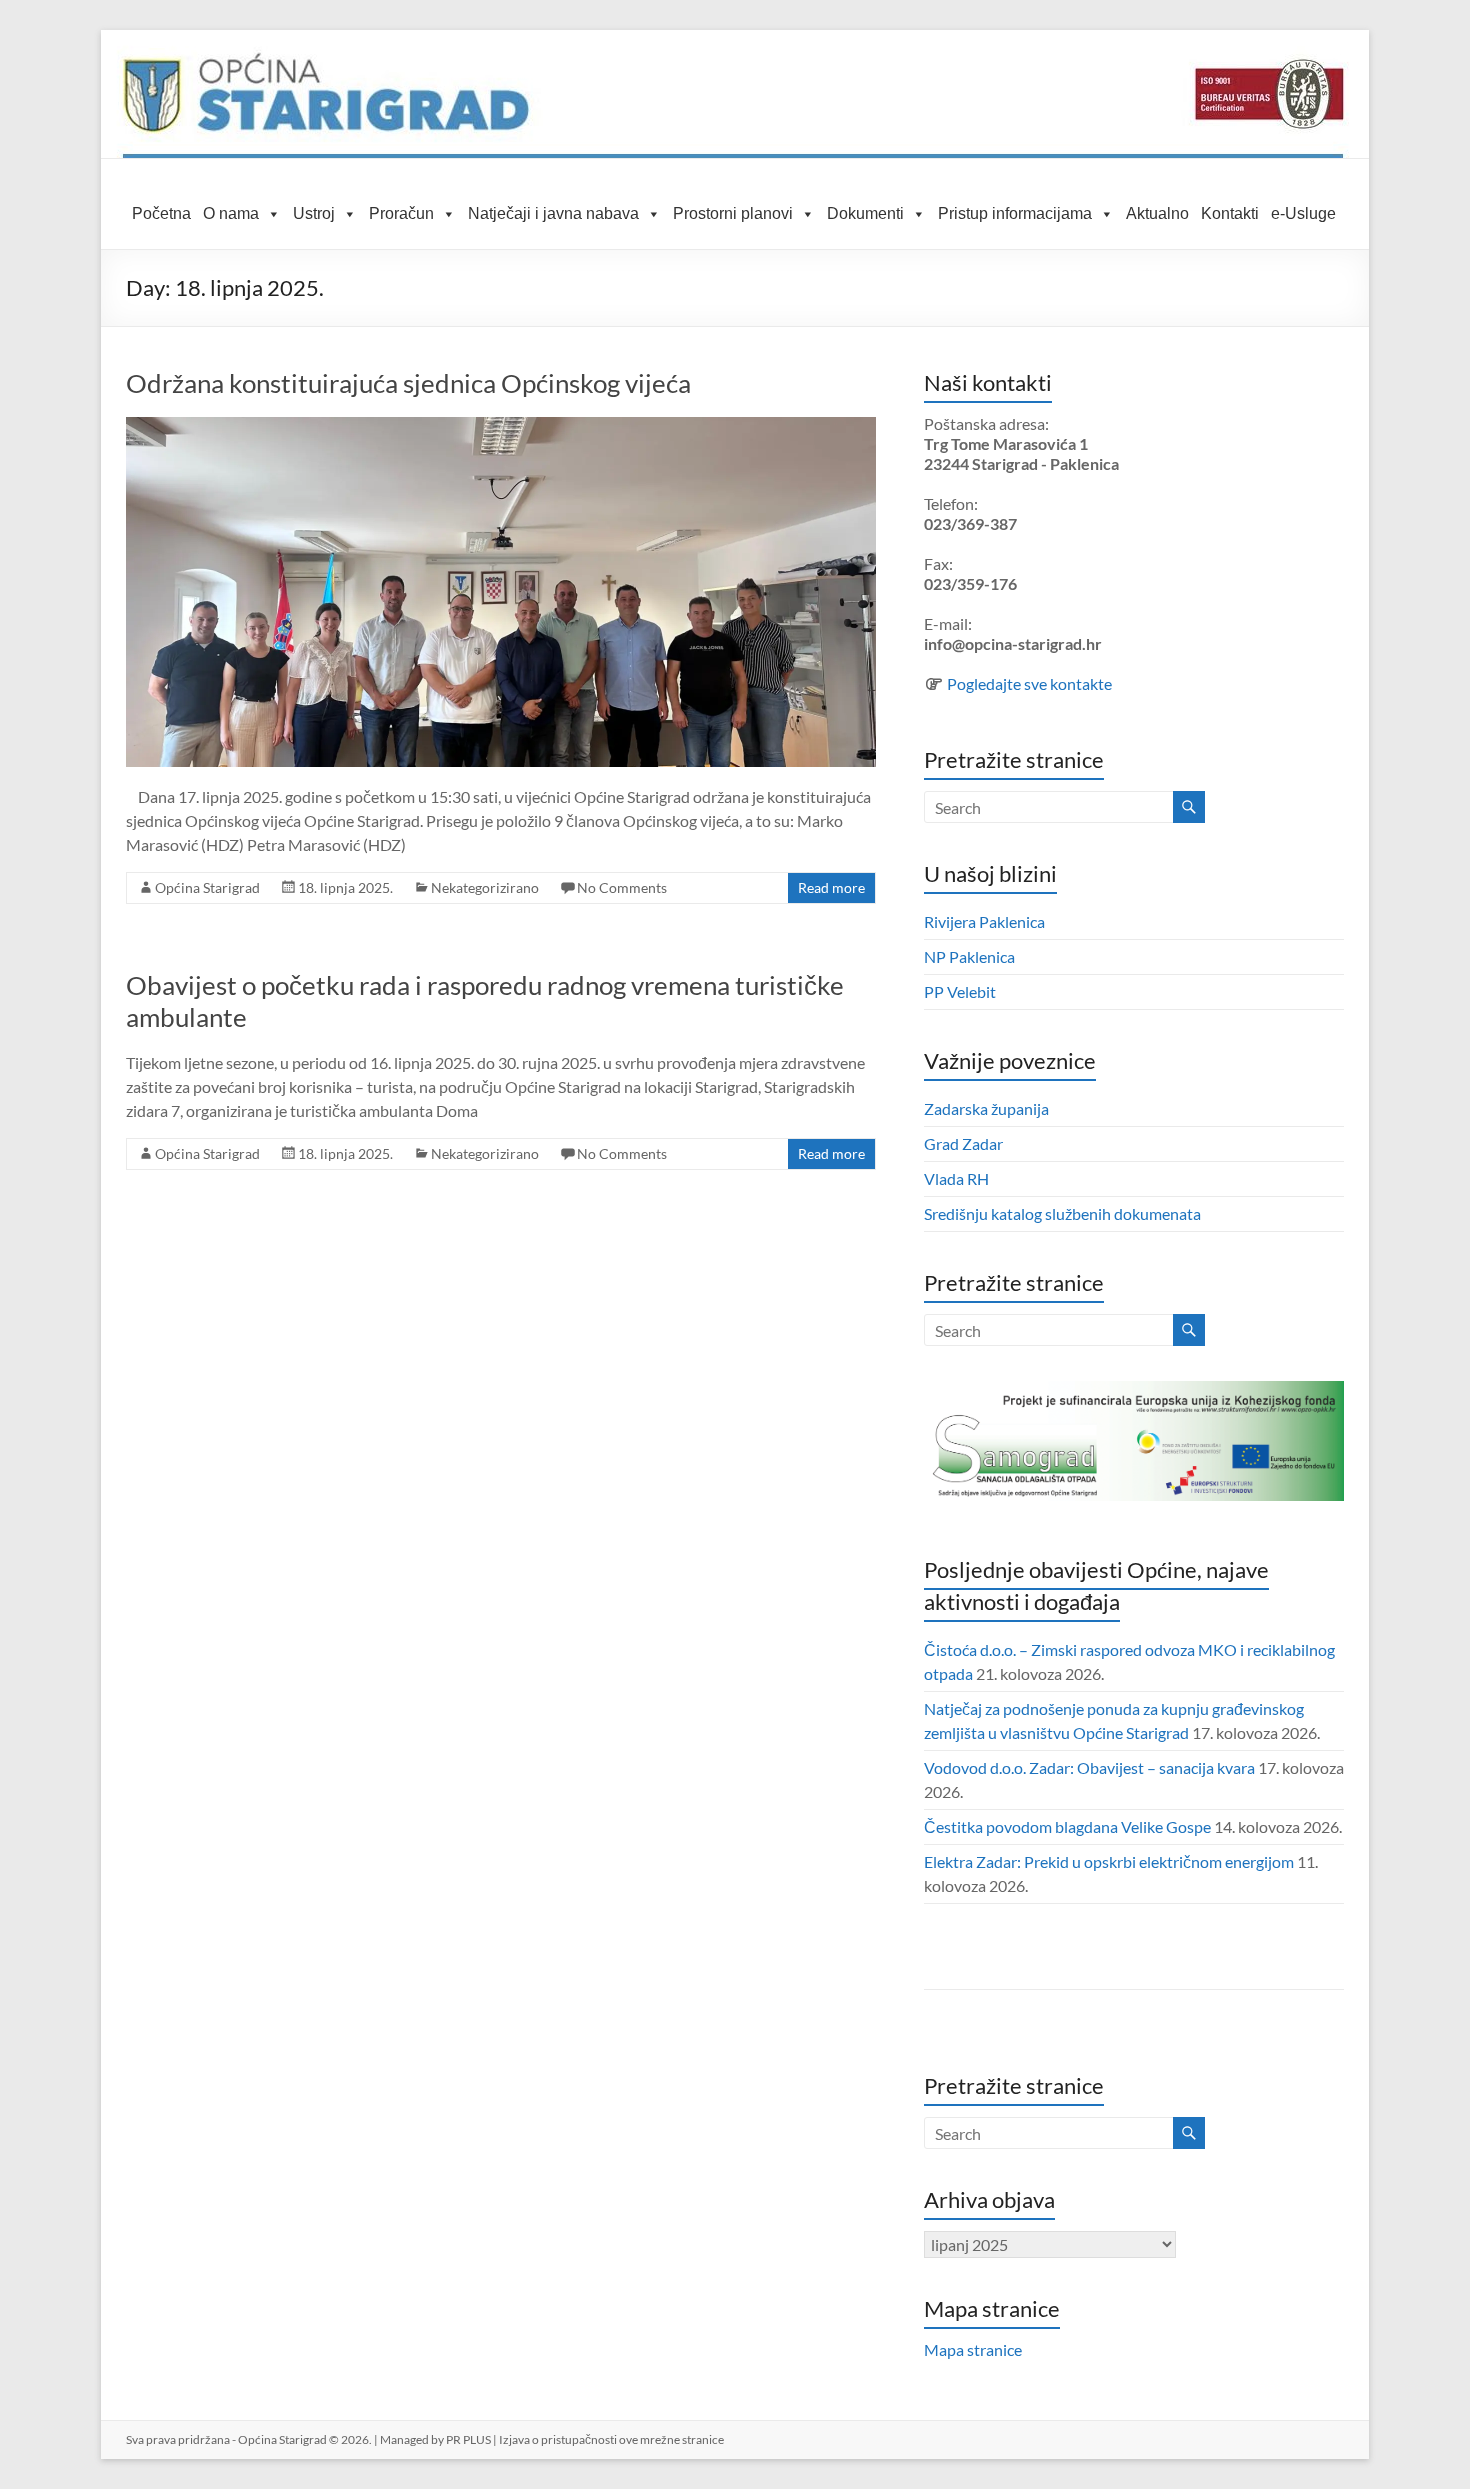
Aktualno (1157, 213)
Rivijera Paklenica (984, 921)
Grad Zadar (963, 1143)
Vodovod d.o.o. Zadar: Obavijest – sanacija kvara (1089, 1767)
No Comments (622, 887)
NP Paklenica (969, 956)
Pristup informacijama (1015, 213)
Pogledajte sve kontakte (1029, 683)
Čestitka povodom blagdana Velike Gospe (1067, 1826)
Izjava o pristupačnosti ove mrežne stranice (611, 2439)
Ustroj (314, 213)
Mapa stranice (973, 2349)
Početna (161, 213)
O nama (231, 213)
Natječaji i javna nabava (553, 213)
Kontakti (1230, 213)
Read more (831, 887)
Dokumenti (865, 213)
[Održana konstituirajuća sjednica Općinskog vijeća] (501, 426)
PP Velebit (960, 991)
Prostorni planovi (733, 213)
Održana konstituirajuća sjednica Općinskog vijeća (408, 383)
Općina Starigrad (207, 887)
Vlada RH (956, 1178)
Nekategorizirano (485, 887)
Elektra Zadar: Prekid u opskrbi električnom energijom (1109, 1861)
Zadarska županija (986, 1108)
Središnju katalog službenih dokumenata (1062, 1213)
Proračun (401, 213)
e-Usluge (1303, 213)
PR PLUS (468, 2439)
